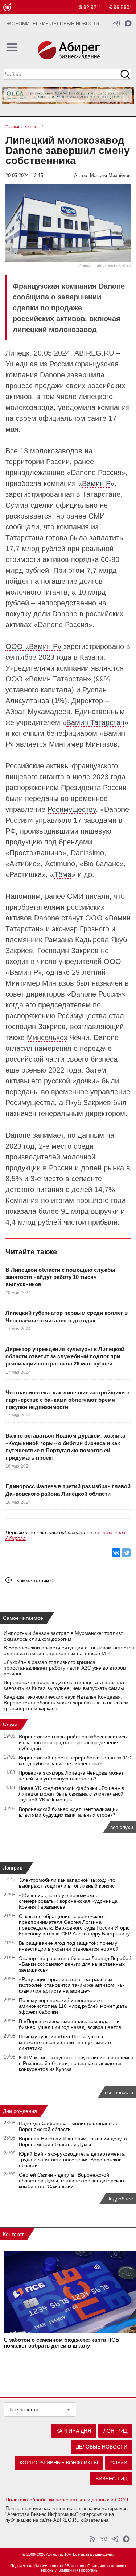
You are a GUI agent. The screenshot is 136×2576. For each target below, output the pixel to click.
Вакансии (75, 2566)
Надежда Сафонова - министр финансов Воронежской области (68, 2126)
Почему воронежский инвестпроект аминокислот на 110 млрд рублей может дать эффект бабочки (73, 2006)
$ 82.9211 (90, 7)
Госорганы (89, 2570)
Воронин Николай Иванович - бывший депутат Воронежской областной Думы (74, 2141)
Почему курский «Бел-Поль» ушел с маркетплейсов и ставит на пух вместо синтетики (65, 2042)
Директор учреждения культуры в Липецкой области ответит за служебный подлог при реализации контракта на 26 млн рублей (65, 1356)
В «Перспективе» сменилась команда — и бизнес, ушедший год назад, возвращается (70, 2024)
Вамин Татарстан (95, 722)
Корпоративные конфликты (59, 2463)
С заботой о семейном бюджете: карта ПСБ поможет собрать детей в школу (61, 2343)
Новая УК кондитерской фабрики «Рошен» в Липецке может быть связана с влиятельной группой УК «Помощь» (71, 1794)
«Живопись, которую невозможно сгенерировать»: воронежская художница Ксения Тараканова (68, 1901)
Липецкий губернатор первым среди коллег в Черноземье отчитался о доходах (67, 1316)
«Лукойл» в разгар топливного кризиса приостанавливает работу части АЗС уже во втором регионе (65, 1668)
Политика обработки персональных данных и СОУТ (67, 2500)
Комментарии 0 (35, 1581)
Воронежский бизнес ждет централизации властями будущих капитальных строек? (69, 1812)
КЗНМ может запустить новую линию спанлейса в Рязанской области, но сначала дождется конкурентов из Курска (76, 2063)
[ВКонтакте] (116, 1553)
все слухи (122, 1827)
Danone (52, 375)
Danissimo (87, 853)
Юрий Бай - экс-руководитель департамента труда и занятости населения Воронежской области (72, 2160)
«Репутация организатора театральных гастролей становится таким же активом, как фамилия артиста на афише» (72, 1985)
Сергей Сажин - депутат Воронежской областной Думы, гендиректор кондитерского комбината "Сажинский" (72, 2181)
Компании (67, 2570)
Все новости (24, 2409)
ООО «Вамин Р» (33, 646)
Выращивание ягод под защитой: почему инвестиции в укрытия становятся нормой (69, 1946)
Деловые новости (102, 2447)
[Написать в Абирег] (128, 23)
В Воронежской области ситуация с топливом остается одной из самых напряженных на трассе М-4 (69, 1650)
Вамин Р (96, 483)
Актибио (23, 864)
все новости (119, 2092)
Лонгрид (13, 1868)
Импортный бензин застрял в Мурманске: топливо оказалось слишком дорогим (64, 1636)
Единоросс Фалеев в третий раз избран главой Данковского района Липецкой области (68, 1490)
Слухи (10, 1724)
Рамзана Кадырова (77, 940)
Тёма (63, 874)
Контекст (13, 2234)
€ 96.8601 (121, 7)
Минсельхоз (47, 1037)
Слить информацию (106, 2566)
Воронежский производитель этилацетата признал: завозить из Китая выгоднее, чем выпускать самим (65, 1685)
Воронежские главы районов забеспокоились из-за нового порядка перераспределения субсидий (73, 1742)
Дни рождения (20, 2111)
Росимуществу (72, 809)
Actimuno (60, 864)
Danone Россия (96, 473)
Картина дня (74, 2431)
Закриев (85, 951)
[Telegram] (126, 1553)
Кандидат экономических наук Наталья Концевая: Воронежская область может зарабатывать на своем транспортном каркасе (66, 1703)
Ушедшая (22, 364)
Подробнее (120, 2199)
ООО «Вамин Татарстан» (48, 679)
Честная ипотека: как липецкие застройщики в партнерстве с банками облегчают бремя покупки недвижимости (67, 1400)
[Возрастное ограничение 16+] (7, 7)
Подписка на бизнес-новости (37, 2566)
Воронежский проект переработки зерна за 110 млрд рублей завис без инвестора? (75, 1761)
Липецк (17, 353)
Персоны (46, 2570)
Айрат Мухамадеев (38, 712)
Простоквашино (36, 853)
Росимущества (82, 1016)
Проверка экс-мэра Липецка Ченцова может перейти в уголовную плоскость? (71, 1776)
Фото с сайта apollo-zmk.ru (104, 266)
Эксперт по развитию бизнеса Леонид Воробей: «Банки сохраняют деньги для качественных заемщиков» (76, 1964)
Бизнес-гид (111, 2479)
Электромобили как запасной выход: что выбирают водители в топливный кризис (67, 1883)
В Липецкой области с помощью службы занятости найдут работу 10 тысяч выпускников (60, 1277)
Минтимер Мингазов (83, 744)
